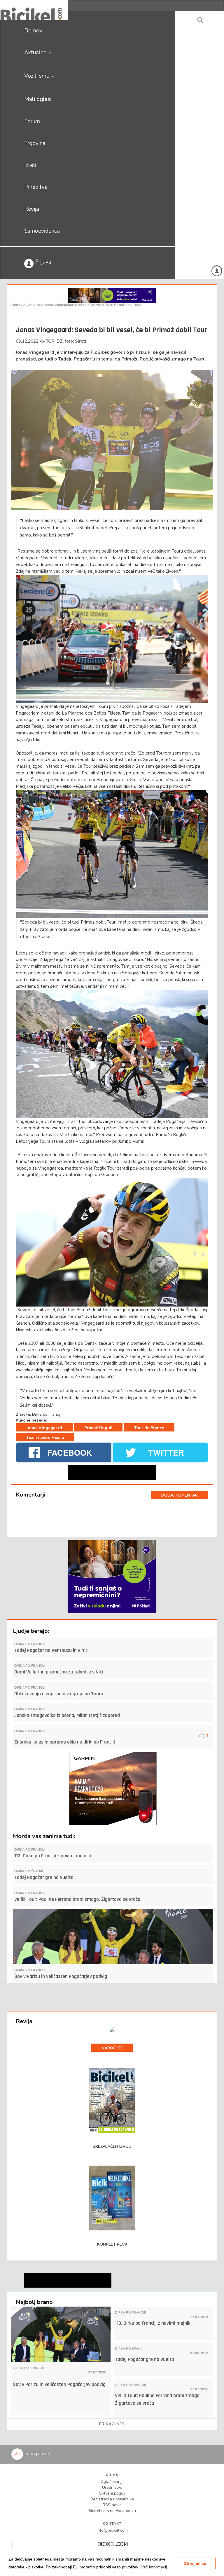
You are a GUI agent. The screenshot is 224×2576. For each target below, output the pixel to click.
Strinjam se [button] (195, 2563)
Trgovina (35, 143)
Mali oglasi (38, 99)
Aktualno (36, 53)
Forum (32, 121)
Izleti (30, 165)
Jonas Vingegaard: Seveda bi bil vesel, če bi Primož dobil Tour (93, 305)
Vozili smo (38, 76)
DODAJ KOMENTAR (180, 1495)
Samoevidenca (42, 231)
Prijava (42, 262)
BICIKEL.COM (113, 2544)
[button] (154, 2567)
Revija (32, 209)
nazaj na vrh (38, 2454)
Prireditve (36, 187)
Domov (33, 31)
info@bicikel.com (112, 2530)
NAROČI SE (112, 2048)
